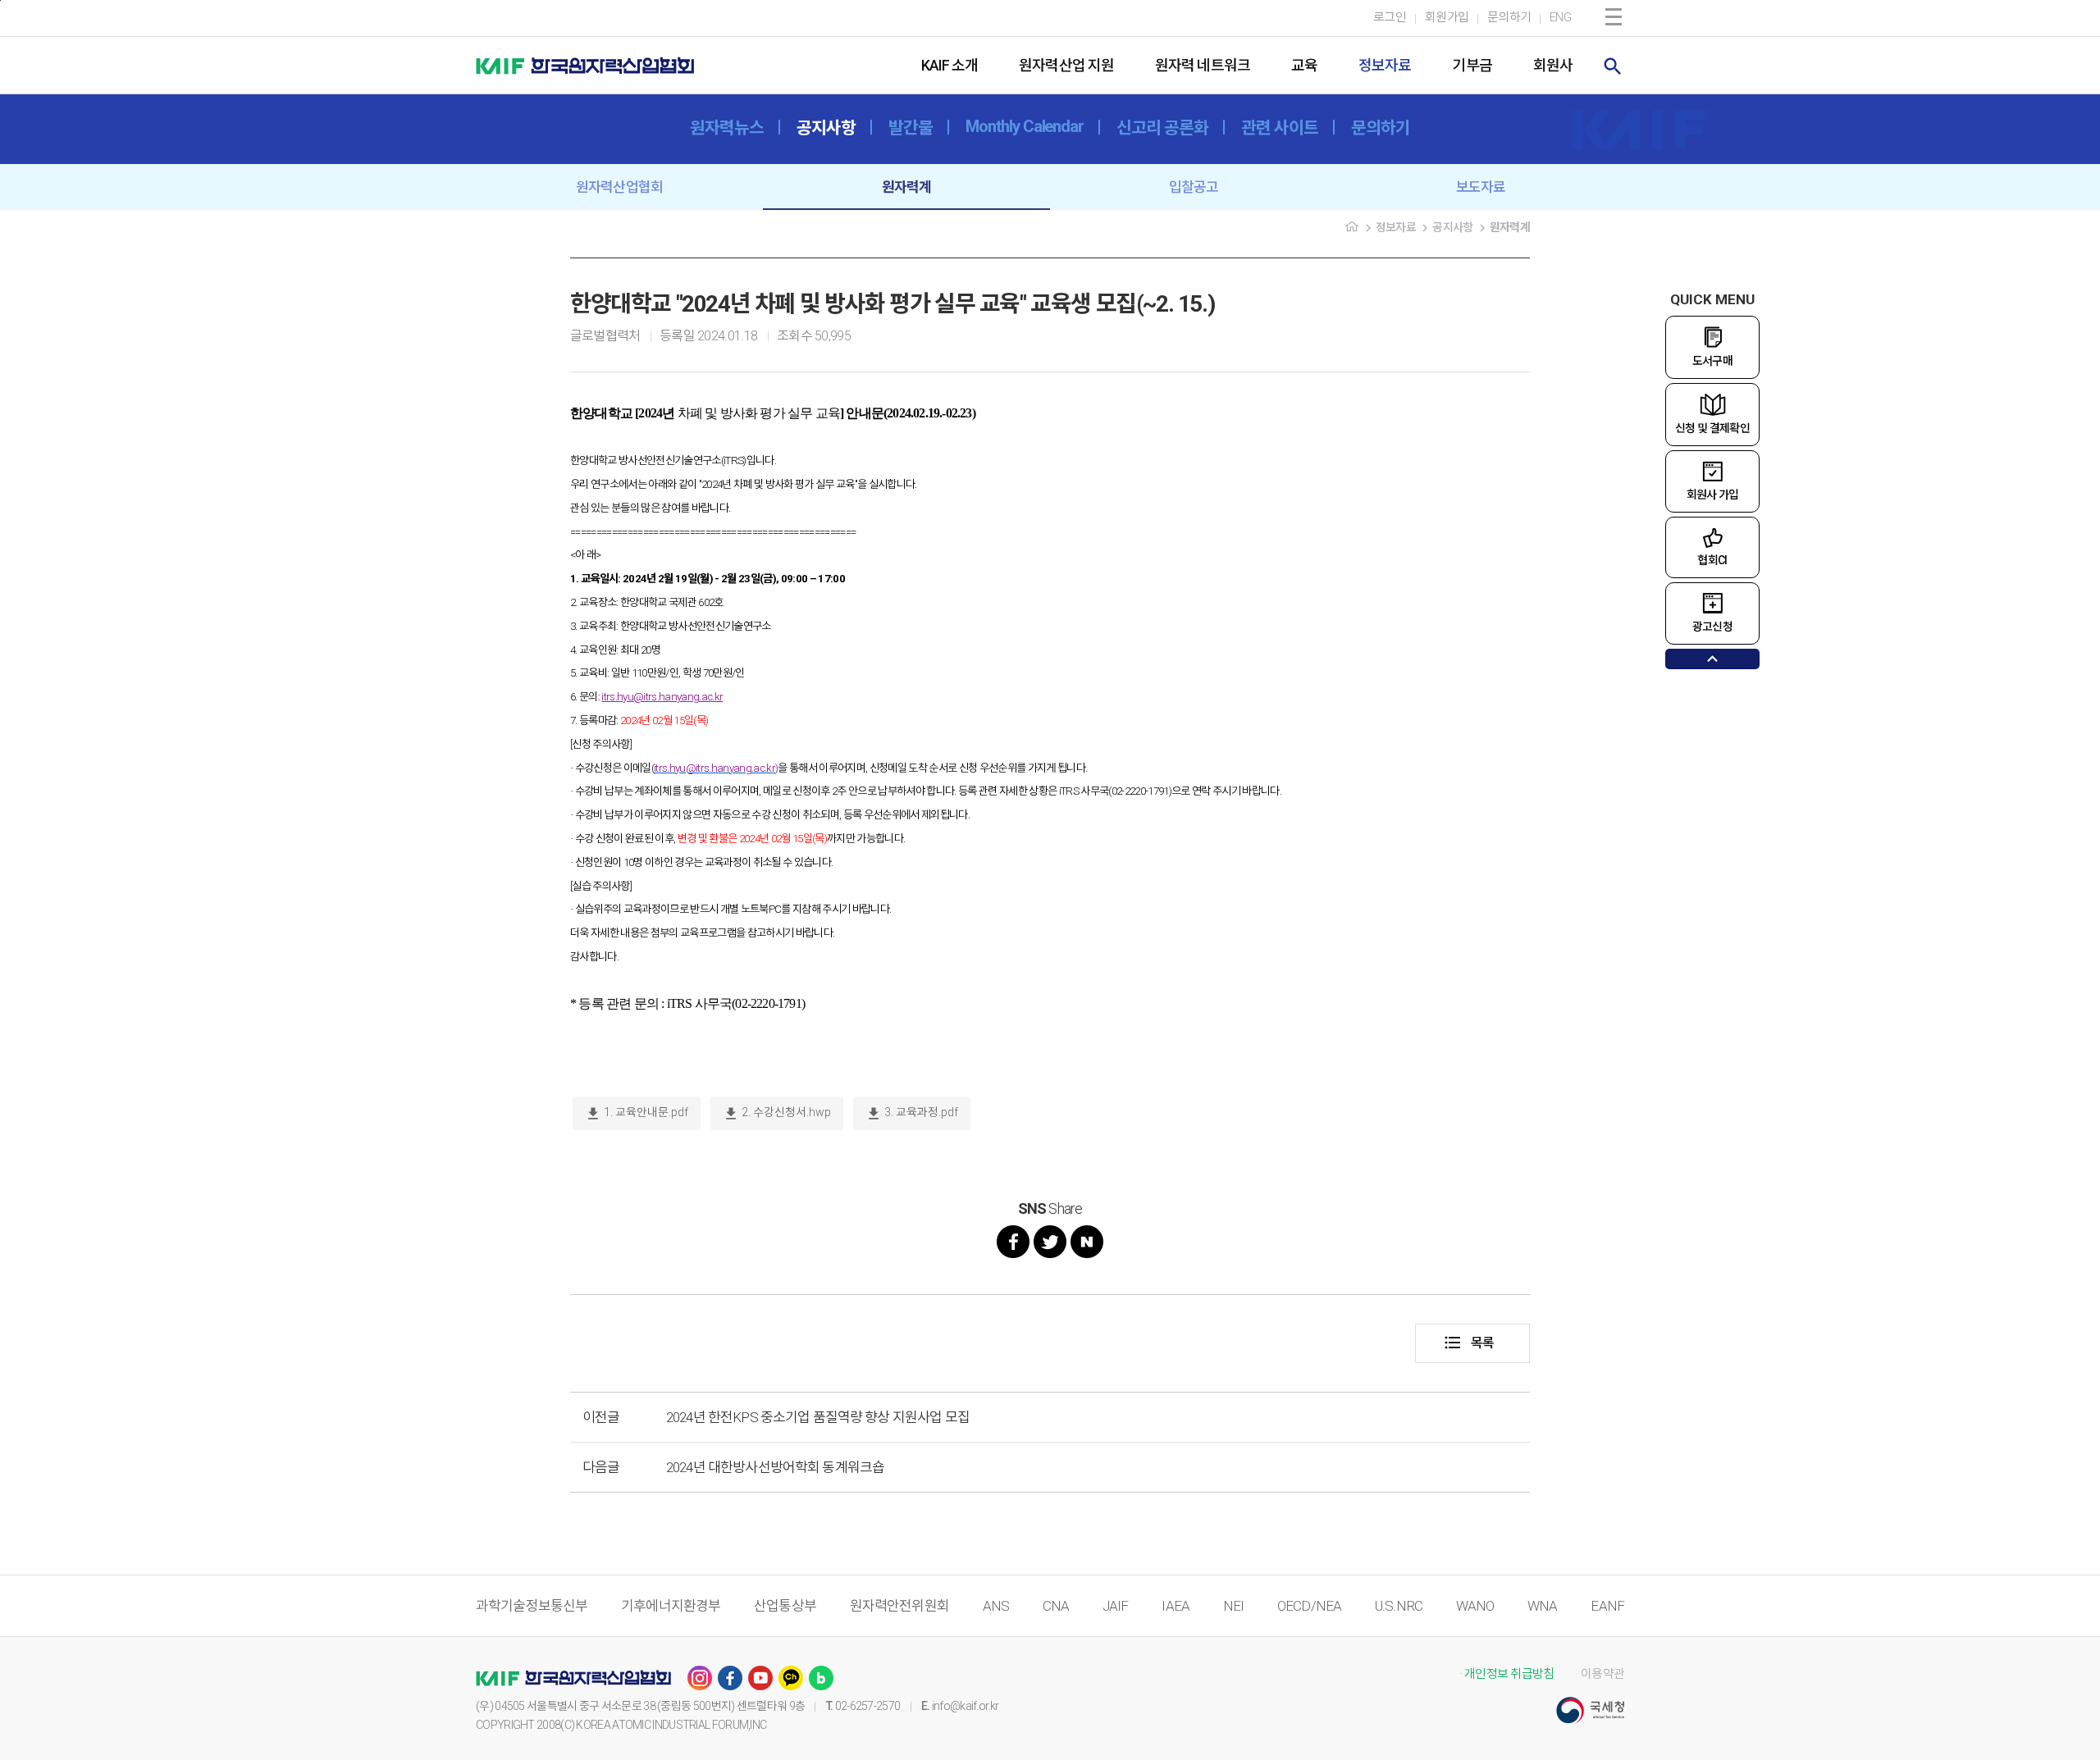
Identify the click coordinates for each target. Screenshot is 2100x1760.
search (1613, 66)
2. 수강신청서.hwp (777, 1114)
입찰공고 (1194, 187)
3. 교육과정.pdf (912, 1114)
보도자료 (1481, 187)
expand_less (1712, 659)
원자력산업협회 (619, 187)
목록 (1468, 1343)
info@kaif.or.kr (966, 1706)
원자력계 (907, 187)
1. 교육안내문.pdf (637, 1114)
